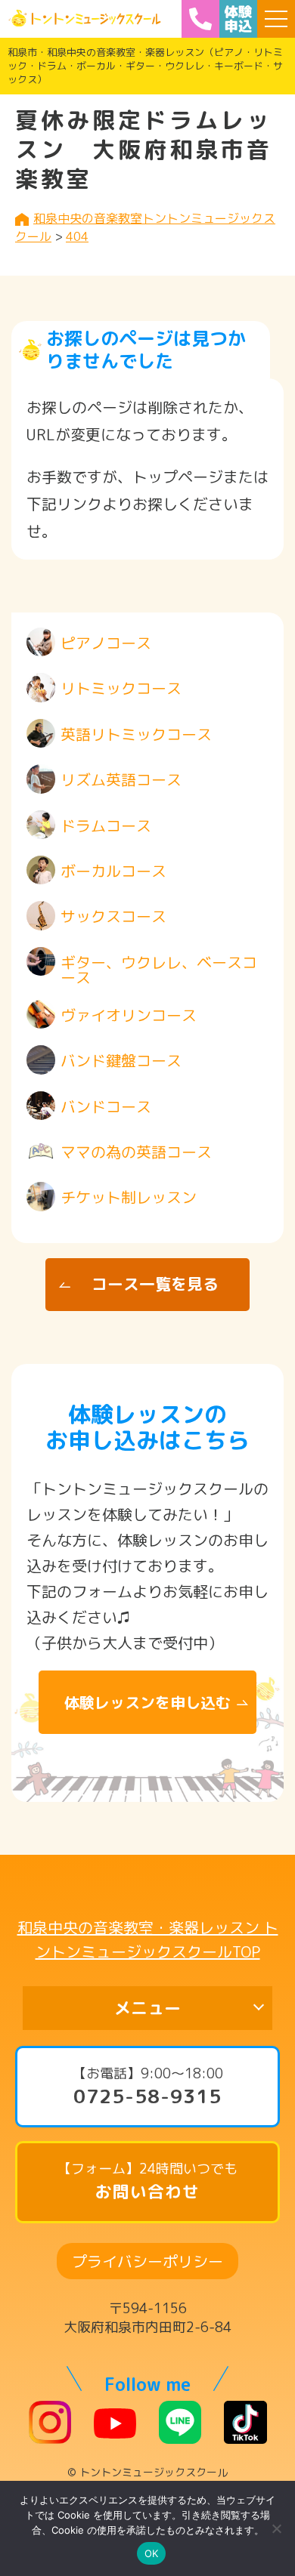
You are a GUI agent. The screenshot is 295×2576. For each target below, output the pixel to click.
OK (152, 2553)
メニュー (147, 2008)
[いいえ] (276, 2528)
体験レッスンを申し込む (147, 1702)
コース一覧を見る (155, 1284)
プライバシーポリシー (147, 2261)
